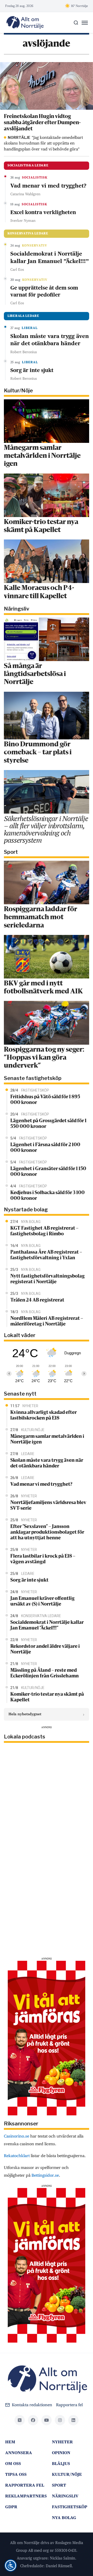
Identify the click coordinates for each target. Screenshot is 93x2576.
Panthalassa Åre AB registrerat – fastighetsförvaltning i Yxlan (46, 1255)
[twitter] (20, 2420)
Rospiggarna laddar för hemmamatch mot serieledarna (41, 917)
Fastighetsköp (70, 2507)
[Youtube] (47, 2420)
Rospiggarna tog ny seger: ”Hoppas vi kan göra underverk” (44, 1058)
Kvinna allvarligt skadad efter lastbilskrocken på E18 (44, 1415)
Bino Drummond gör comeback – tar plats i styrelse (38, 753)
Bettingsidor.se (45, 2175)
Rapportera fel (69, 2405)
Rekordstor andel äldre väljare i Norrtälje (45, 1649)
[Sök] (76, 23)
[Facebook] (33, 2420)
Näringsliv (65, 2496)
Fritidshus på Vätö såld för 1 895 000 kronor (45, 1100)
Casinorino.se (17, 2136)
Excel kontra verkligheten (43, 212)
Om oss (13, 2464)
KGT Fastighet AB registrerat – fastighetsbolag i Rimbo (44, 1231)
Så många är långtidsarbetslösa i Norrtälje (35, 674)
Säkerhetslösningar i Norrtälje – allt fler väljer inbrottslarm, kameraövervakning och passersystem (46, 829)
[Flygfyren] (47, 2038)
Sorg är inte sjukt (32, 370)
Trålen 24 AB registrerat (37, 1300)
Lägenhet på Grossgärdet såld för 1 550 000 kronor (48, 1124)
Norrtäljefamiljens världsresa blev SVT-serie (48, 1506)
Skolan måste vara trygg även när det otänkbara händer (50, 340)
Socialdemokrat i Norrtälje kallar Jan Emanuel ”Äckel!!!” (50, 257)
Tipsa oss (16, 2474)
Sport (59, 2485)
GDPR (11, 2507)
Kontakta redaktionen (32, 2405)
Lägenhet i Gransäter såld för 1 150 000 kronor (48, 1172)
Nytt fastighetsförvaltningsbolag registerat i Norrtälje (48, 1279)
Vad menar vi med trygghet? (48, 186)
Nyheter (62, 2442)
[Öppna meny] (85, 23)
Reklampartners (26, 2496)
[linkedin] (73, 2420)
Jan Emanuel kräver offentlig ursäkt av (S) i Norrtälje (42, 1601)
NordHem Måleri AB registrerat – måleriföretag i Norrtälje (47, 1321)
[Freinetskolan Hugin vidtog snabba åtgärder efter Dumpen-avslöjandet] (47, 86)
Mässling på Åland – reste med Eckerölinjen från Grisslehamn (45, 1673)
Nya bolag (64, 2518)
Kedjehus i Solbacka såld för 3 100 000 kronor (48, 1196)
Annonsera (19, 2453)
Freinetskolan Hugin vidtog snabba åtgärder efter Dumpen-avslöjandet (42, 123)
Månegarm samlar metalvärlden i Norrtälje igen (42, 456)
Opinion (61, 2453)
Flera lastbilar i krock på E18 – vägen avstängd (43, 1559)
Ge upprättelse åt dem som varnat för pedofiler (44, 291)
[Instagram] (60, 2420)
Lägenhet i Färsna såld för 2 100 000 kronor (45, 1148)
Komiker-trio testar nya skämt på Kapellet (47, 1697)
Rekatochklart (17, 2156)
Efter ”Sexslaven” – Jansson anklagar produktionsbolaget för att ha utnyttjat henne (47, 1532)
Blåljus (61, 2464)
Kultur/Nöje (67, 2474)
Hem (10, 2442)
